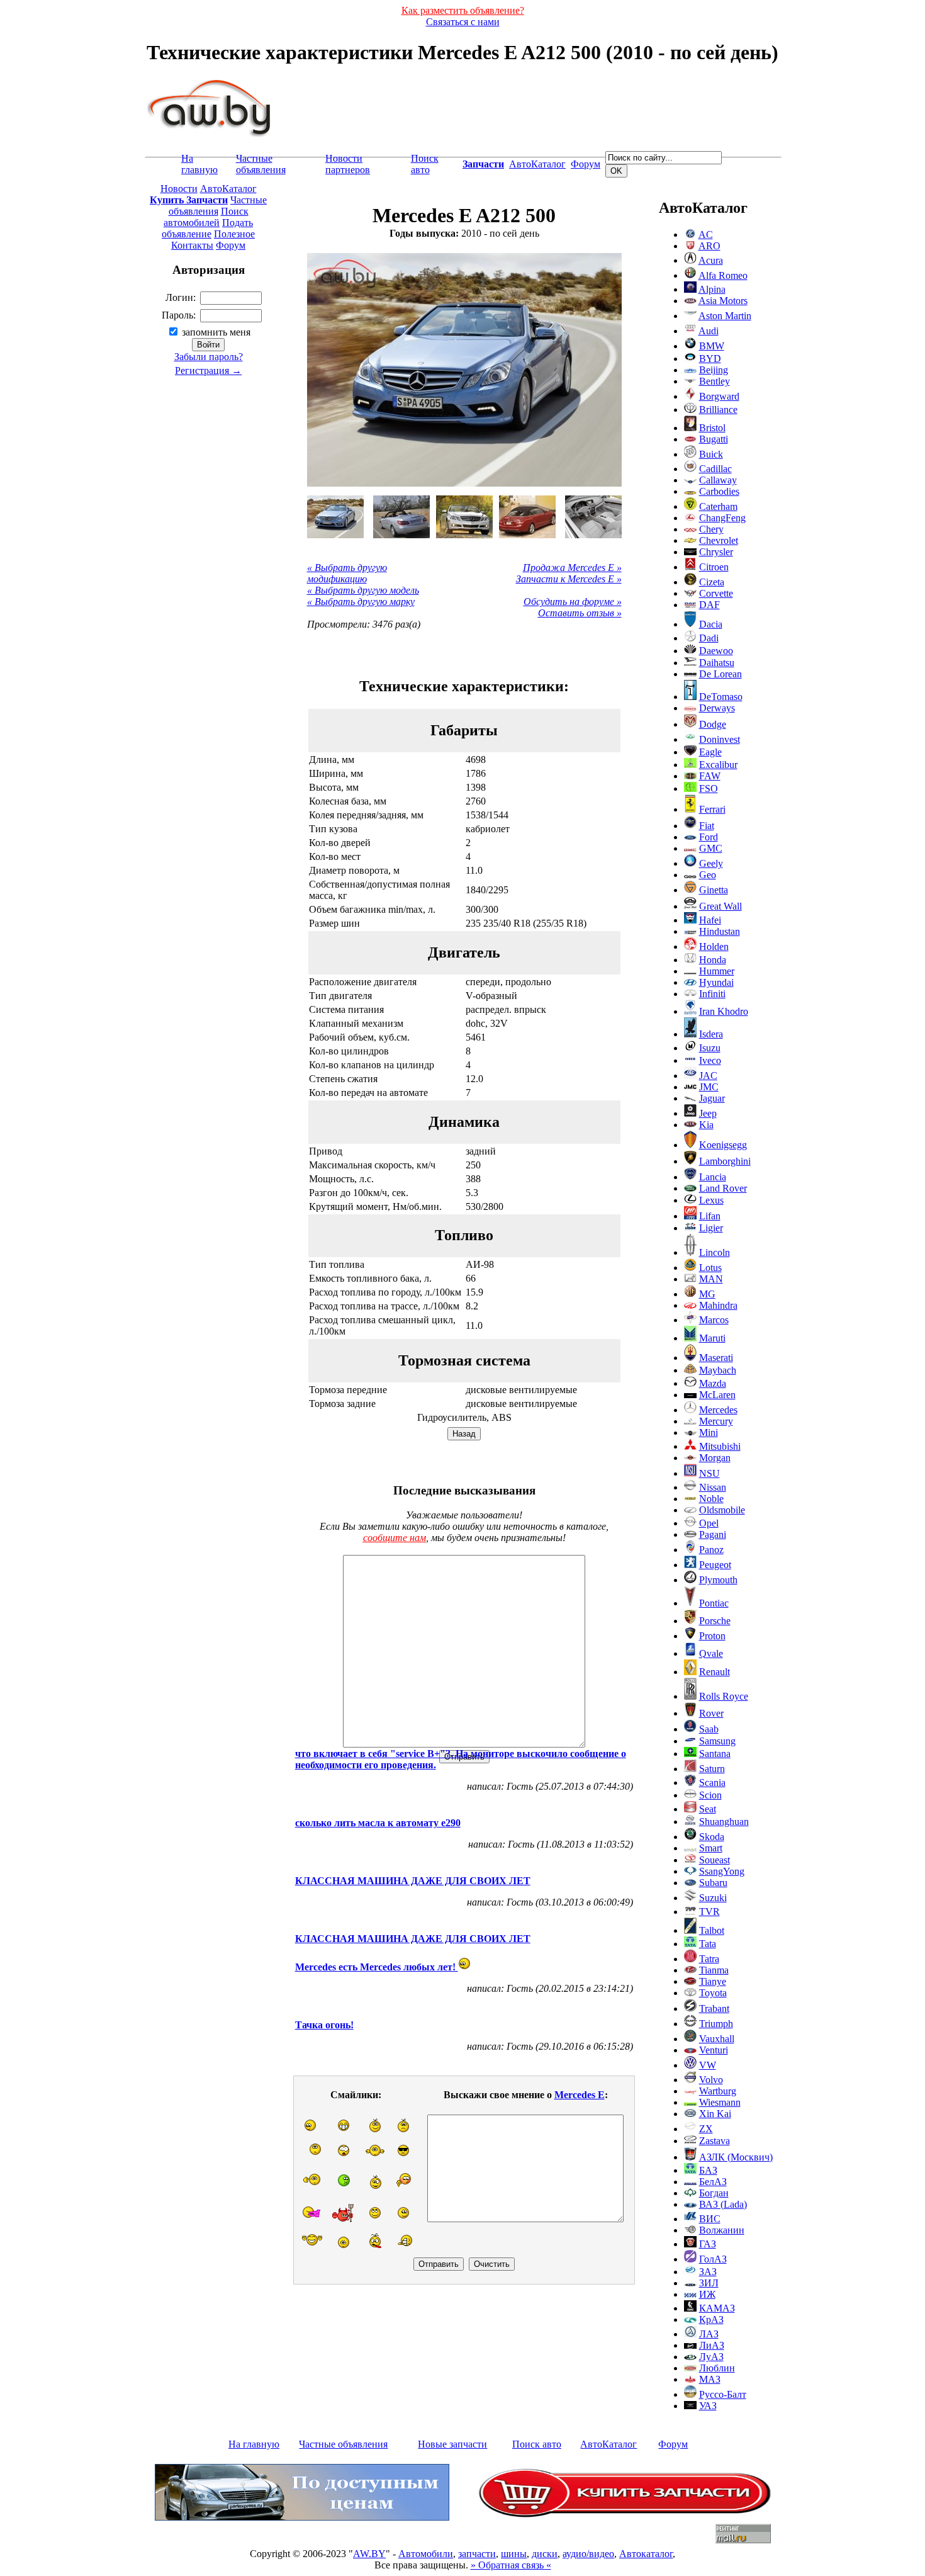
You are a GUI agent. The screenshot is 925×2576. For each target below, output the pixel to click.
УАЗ (708, 2406)
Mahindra (718, 1305)
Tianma (714, 1970)
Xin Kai (715, 2114)
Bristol (712, 428)
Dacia (711, 624)
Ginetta (714, 890)
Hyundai (716, 982)
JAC (708, 1076)
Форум (586, 164)
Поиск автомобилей (206, 217)
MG (707, 1294)
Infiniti (712, 994)
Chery (711, 529)
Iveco (710, 1060)
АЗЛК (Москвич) (736, 2157)
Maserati (716, 1358)
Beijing (714, 370)
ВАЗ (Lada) (723, 2204)
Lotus (710, 1268)
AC (706, 234)
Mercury (716, 1421)
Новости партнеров (348, 164)
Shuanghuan (724, 1822)
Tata (708, 1944)
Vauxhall (717, 2039)
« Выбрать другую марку (361, 602)
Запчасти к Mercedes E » (569, 579)
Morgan (715, 1458)
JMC (709, 1087)
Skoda (712, 1837)
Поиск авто (425, 164)
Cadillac (715, 469)
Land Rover (723, 1188)
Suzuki (713, 1898)
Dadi (709, 638)
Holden (714, 946)
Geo (708, 875)
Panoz (711, 1550)
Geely (711, 863)
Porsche (715, 1621)
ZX (706, 2129)
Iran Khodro (724, 1011)
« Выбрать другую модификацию (347, 573)
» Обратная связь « (511, 2565)
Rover (711, 1713)
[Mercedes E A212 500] (335, 517)
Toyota (713, 1993)
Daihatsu (717, 663)
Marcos (714, 1320)
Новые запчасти (452, 2444)
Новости (179, 189)
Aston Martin (725, 316)
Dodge (713, 724)
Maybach (718, 1370)
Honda (713, 960)
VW (708, 2065)
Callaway (718, 480)
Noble (711, 1499)
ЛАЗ (709, 2334)
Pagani (713, 1534)
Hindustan (720, 931)
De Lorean (720, 674)
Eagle (710, 752)
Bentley (715, 381)
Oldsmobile (722, 1510)
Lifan (710, 1216)
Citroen (714, 567)
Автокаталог (646, 2554)
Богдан (714, 2193)
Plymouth (718, 1580)
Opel (709, 1523)
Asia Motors (723, 301)
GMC (711, 848)
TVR (709, 1912)
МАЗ (710, 2379)
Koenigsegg (723, 1145)
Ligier (711, 1228)
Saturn (712, 1769)
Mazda (713, 1383)
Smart (711, 1848)
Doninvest (720, 739)
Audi (709, 331)
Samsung (717, 1741)
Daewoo (716, 651)
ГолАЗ (713, 2259)
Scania (712, 1782)
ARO (709, 246)
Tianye (713, 1981)
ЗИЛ (709, 2283)
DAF (709, 605)
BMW (712, 346)
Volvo (711, 2080)
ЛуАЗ (711, 2357)
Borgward (719, 396)
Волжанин (722, 2230)
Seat (708, 1809)
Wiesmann (720, 2102)
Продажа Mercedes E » (572, 568)
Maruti (712, 1338)
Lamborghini (725, 1161)
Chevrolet (719, 540)
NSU (709, 1473)
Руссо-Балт (723, 2394)
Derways (717, 708)
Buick (711, 454)
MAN (711, 1279)
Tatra (709, 1959)
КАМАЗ (717, 2308)
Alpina (712, 289)
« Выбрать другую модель (363, 590)
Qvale (711, 1653)
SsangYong (722, 1871)
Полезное (234, 234)
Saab (709, 1729)
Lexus (711, 1200)
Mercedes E (580, 2095)
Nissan (713, 1487)
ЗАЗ (708, 2272)
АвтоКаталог (537, 164)
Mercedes (718, 1410)
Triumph (716, 2024)
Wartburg (718, 2091)
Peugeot (715, 1565)
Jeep (708, 1113)
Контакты (192, 245)
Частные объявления (261, 164)
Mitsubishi (720, 1446)
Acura (711, 260)
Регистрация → (208, 370)
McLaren (717, 1395)
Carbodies (719, 491)
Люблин (717, 2368)
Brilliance (718, 410)
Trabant (714, 2008)
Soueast (715, 1860)
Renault (715, 1672)
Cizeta (712, 582)
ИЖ (707, 2294)
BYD (710, 359)
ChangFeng (722, 518)
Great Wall (720, 906)
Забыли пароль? (209, 357)
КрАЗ (711, 2319)
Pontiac (714, 1603)
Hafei (710, 920)
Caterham (718, 506)
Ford (709, 837)
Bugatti (714, 439)
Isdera (711, 1034)
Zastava (715, 2141)
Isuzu (710, 1048)
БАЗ (708, 2170)
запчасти (477, 2554)
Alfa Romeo (723, 275)
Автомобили (426, 2554)
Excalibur (718, 765)
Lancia (713, 1177)
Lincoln (715, 1252)
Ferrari (712, 809)
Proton (712, 1636)
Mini (709, 1432)
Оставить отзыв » (580, 613)
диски (545, 2554)
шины (514, 2554)
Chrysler (716, 552)
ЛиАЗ (712, 2345)
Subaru (713, 1883)
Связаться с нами (463, 22)
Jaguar (712, 1098)
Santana (715, 1754)
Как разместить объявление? (463, 10)
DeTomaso (721, 697)
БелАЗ (713, 2182)
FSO (709, 788)
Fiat (707, 826)
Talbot (712, 1930)
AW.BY (369, 2554)
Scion (710, 1795)
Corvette (716, 593)
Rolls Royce (724, 1696)
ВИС (710, 2219)
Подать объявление (207, 228)
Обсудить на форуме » (573, 602)
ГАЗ (708, 2244)
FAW (710, 776)
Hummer (717, 971)
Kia (706, 1125)
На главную (199, 164)
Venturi (714, 2050)
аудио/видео (588, 2554)
